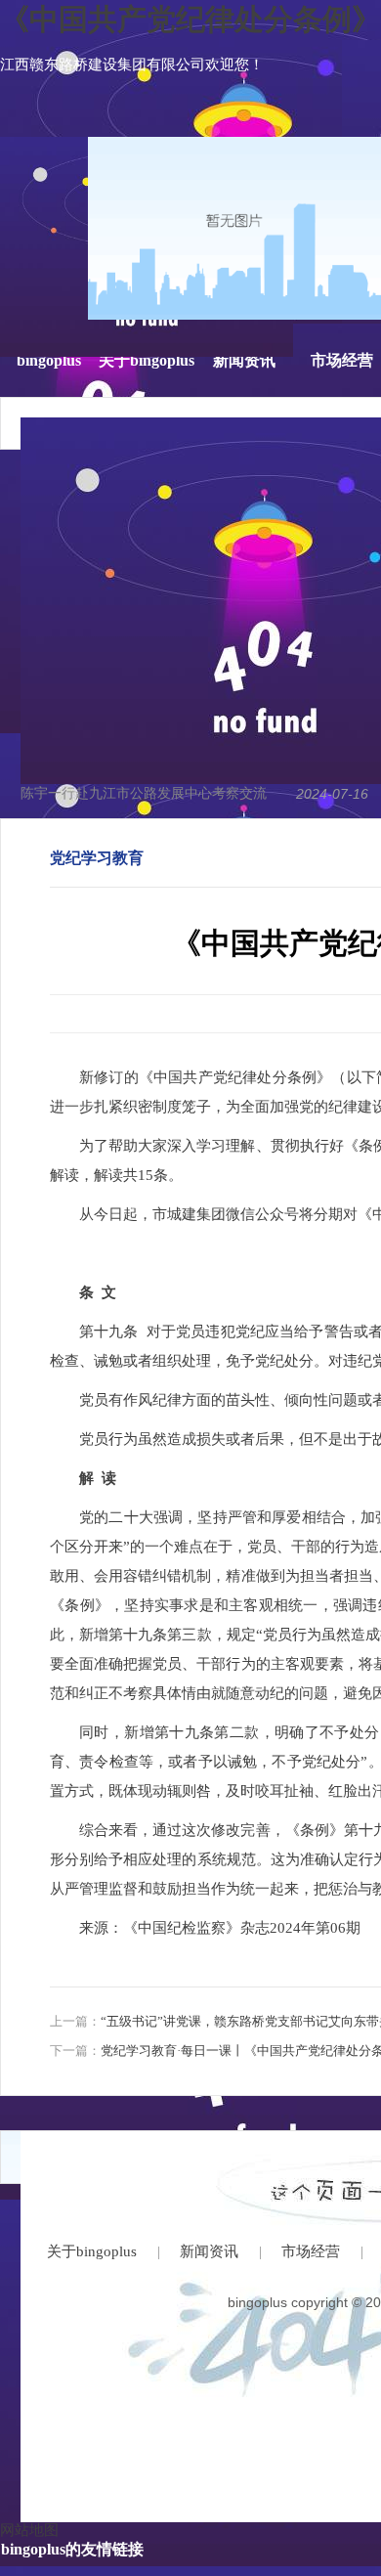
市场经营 (342, 360)
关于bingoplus (147, 360)
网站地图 (29, 2530)
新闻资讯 (244, 360)
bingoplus (49, 360)
